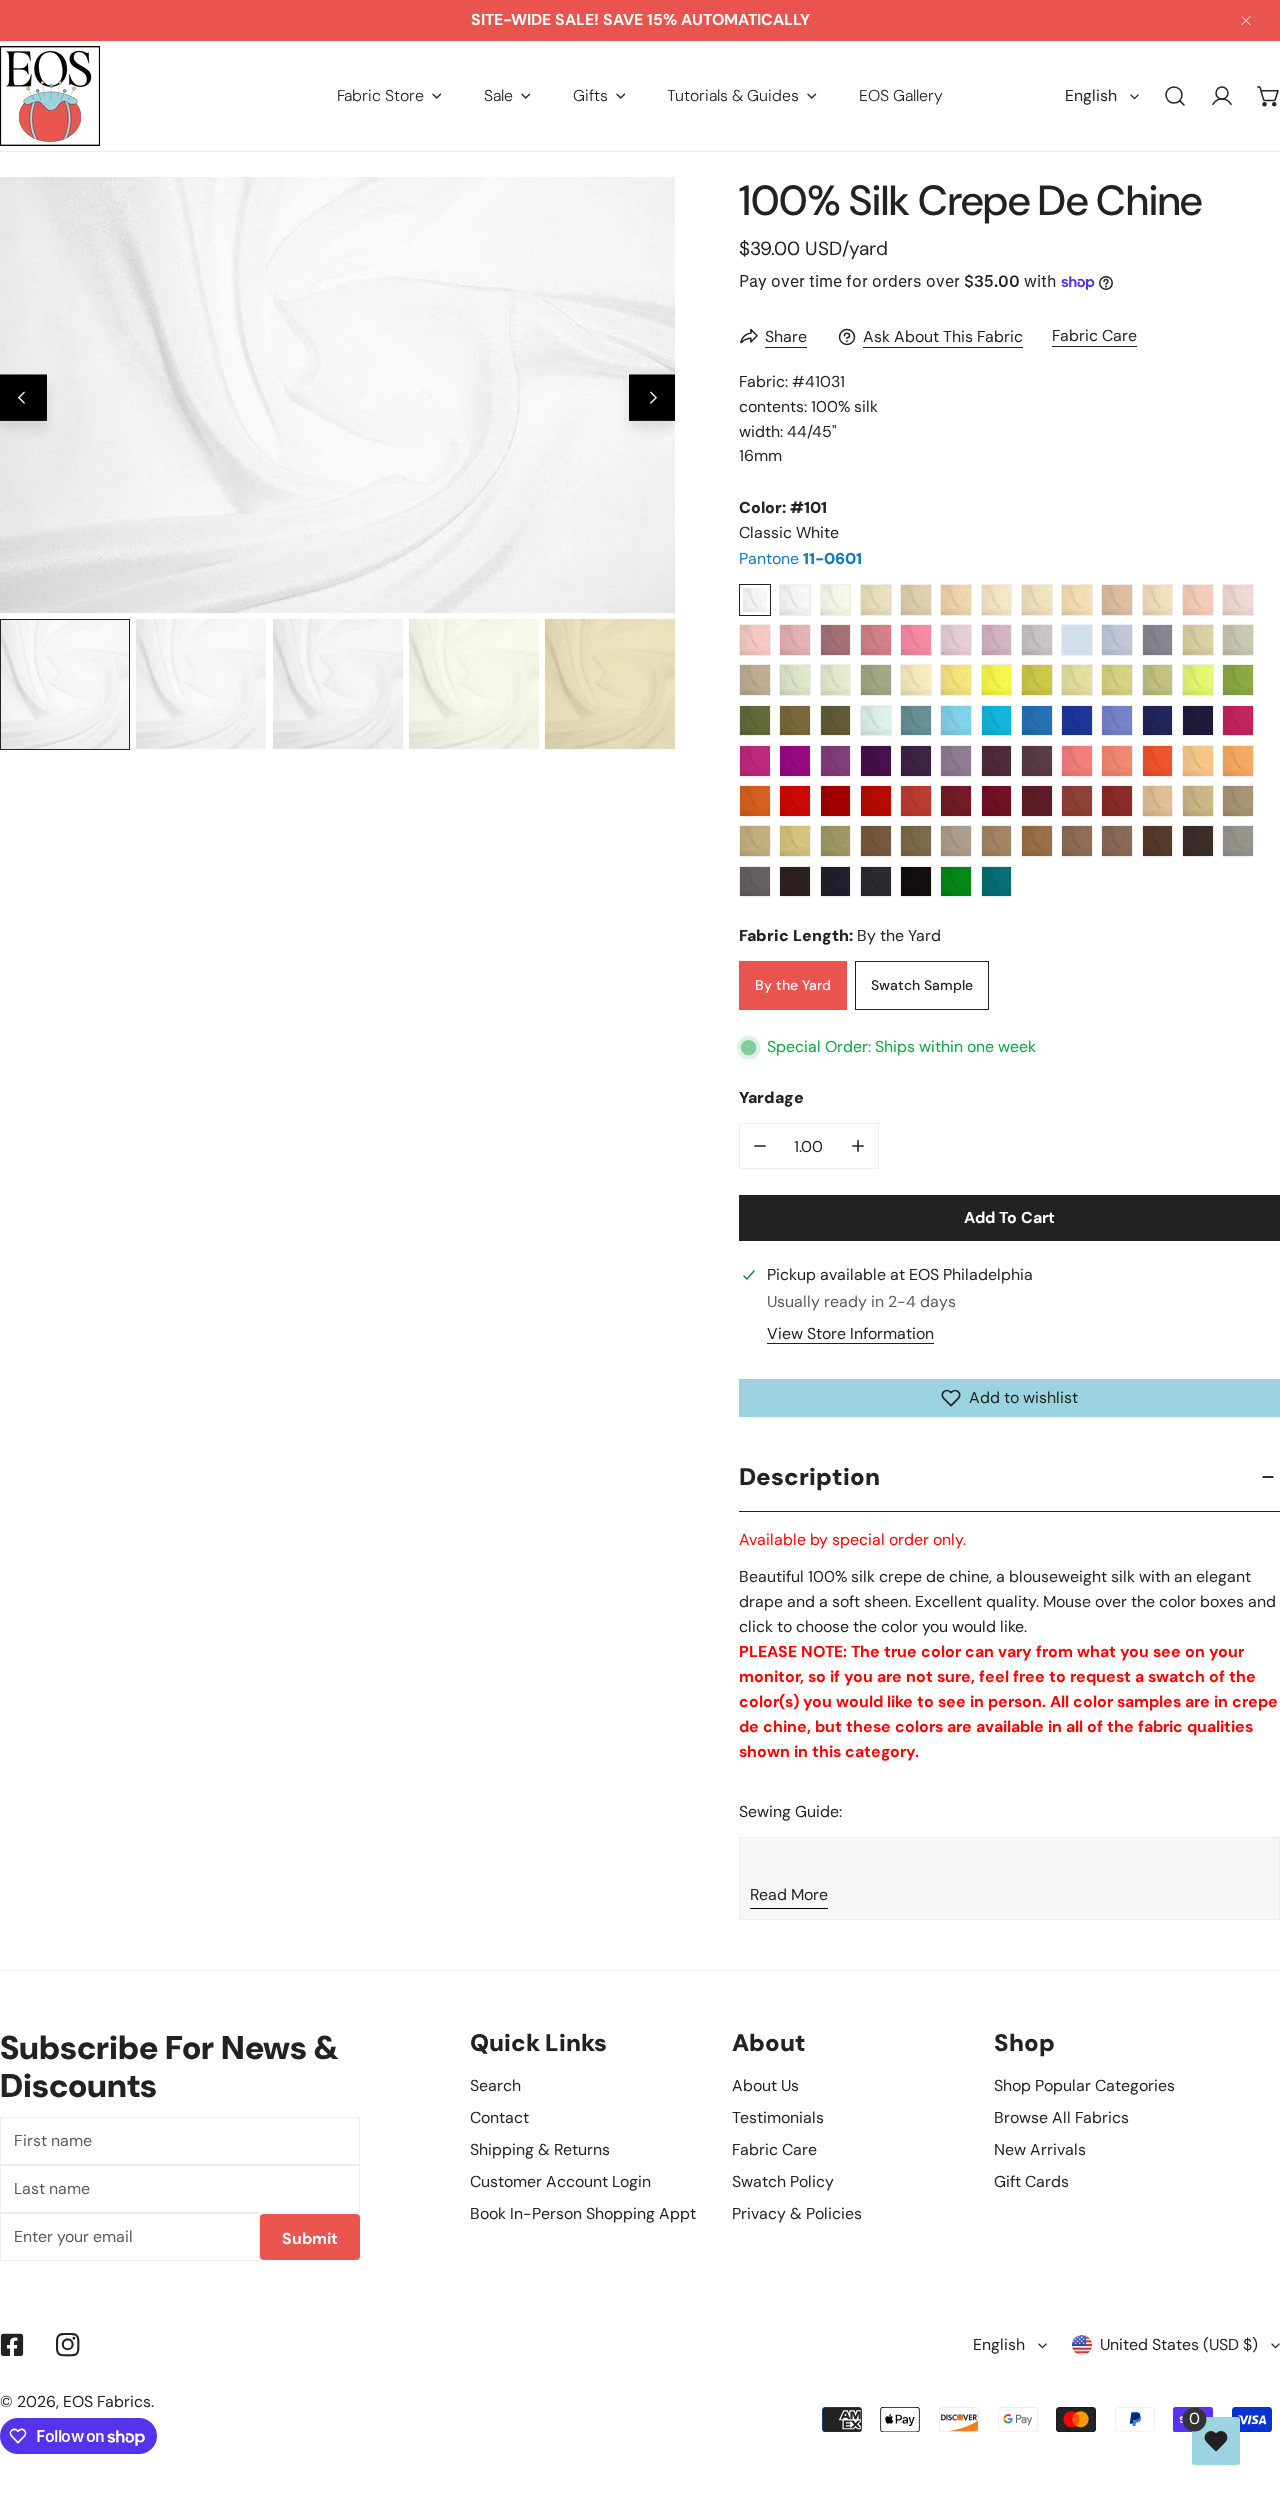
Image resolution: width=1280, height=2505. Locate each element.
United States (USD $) (1179, 2344)
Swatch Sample (922, 985)
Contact (499, 2117)
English (1091, 95)
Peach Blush (956, 600)
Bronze (836, 841)
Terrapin (1037, 680)
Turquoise (956, 721)
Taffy (795, 640)
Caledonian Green (1238, 680)
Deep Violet (876, 761)
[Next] (652, 397)
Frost (795, 680)
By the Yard (793, 985)
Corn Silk (755, 841)
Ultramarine (1158, 721)
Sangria (795, 761)
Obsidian (876, 882)
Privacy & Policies (797, 2213)
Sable (795, 721)
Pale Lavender (956, 640)
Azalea (1238, 721)
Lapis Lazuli (1077, 721)
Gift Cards (1031, 2181)
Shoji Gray (1198, 640)
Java (1198, 841)
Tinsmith (755, 882)
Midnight (1198, 721)
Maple (1077, 841)
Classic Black (916, 882)
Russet (997, 841)
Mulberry (836, 640)
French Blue (1117, 721)
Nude (1037, 600)
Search (495, 2085)
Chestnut (1158, 841)
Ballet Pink (1198, 600)
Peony (1077, 761)
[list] (337, 395)
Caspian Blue (916, 721)
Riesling (1077, 680)
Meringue (916, 680)
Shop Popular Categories (1084, 2085)
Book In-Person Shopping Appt (583, 2213)
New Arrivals (1040, 2149)
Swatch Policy (783, 2181)
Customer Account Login (560, 2181)
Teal (997, 882)
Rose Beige (1117, 600)
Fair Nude (997, 600)
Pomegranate (916, 801)
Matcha (1158, 680)
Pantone (800, 558)
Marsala (997, 801)
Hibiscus (795, 801)
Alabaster (836, 600)
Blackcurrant (1037, 801)
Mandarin (755, 801)
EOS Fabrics (107, 2401)
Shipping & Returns (540, 2149)
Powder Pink (1238, 600)
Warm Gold (1158, 801)
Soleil (997, 680)
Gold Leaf (795, 841)
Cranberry (876, 801)
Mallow (956, 761)
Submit (310, 2238)
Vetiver (755, 721)
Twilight (1117, 640)
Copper (1077, 801)
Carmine (836, 801)
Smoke (1238, 640)
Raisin (1037, 761)
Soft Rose (755, 640)
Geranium (916, 640)
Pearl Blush (1158, 600)
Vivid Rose (755, 761)
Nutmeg (1117, 841)
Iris (836, 761)
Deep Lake (1037, 721)
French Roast (795, 882)
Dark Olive (836, 721)
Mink (956, 841)
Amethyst (997, 761)
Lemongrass (1198, 680)
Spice (1117, 801)
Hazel (876, 841)
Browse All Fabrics (1061, 2117)
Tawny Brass (916, 841)
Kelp (1117, 680)
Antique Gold (1198, 801)
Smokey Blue (1158, 640)
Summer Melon (1238, 761)
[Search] (1175, 96)
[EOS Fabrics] (50, 96)
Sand (916, 600)
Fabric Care (1094, 335)
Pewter (755, 680)
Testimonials (778, 2117)
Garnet (956, 801)
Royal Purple (916, 761)
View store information (850, 1334)
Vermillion (1158, 761)
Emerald (956, 882)
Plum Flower (876, 640)
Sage (876, 680)
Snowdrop (876, 721)
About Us (765, 2085)
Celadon (836, 680)
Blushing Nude (1077, 600)
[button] (389, 95)
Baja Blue (997, 721)
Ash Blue (1077, 640)
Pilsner (956, 680)
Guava (1117, 761)
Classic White (755, 600)
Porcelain (795, 600)
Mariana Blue (836, 882)
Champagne (876, 600)
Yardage (771, 1097)
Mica (1238, 841)
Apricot (1198, 761)
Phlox (997, 640)
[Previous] (23, 397)
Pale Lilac (1037, 640)
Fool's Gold (1238, 801)
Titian (1037, 841)
